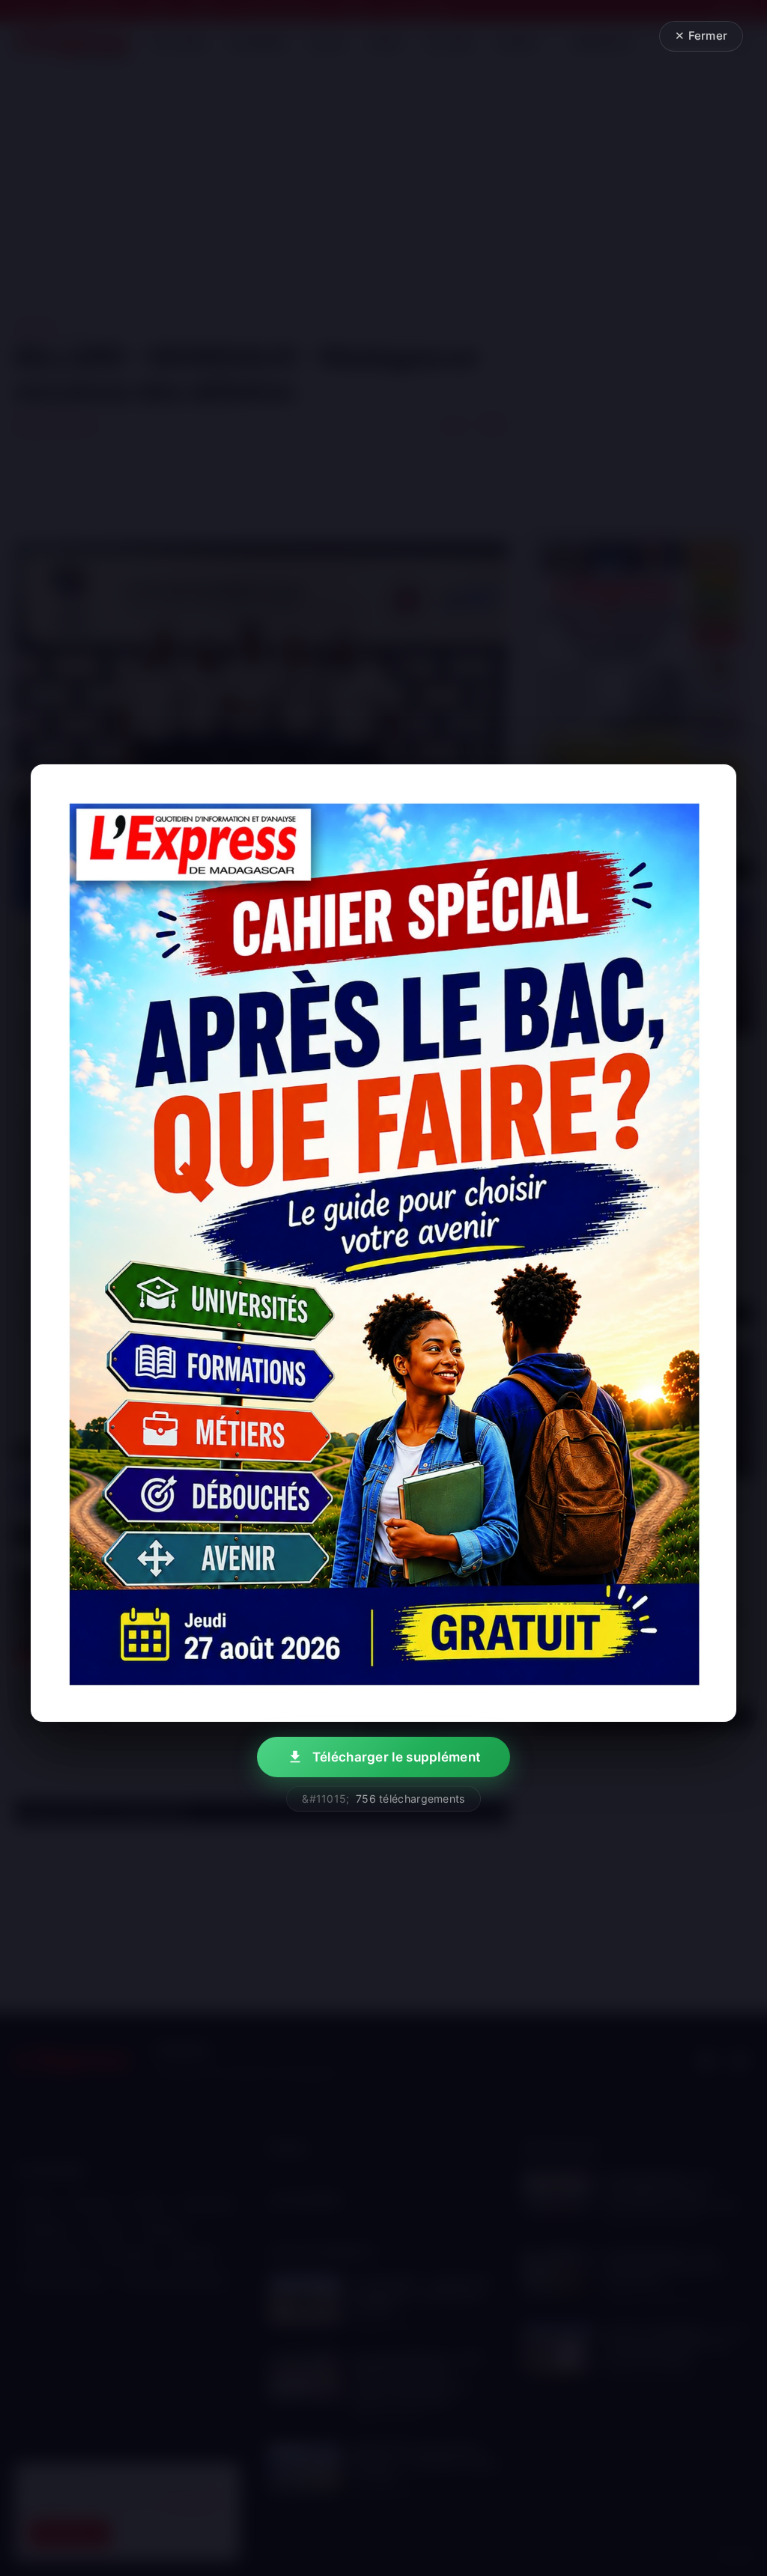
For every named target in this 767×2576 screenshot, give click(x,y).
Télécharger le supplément (397, 1757)
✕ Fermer (701, 36)
